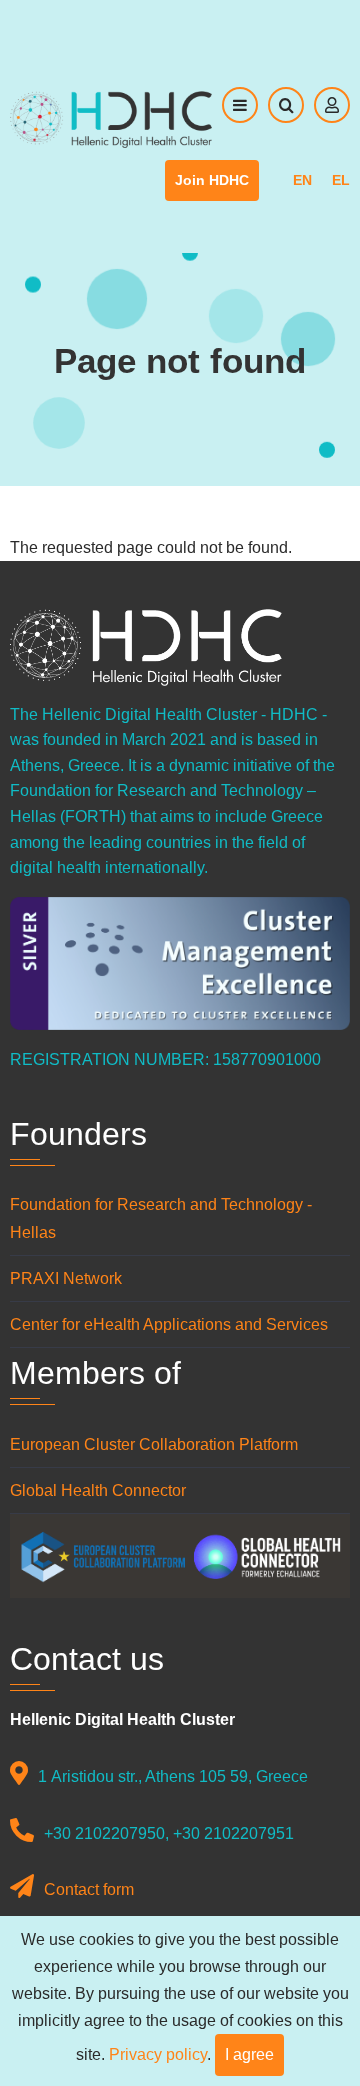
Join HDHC (212, 180)
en (302, 180)
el (341, 180)
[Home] (111, 118)
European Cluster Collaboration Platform (154, 1444)
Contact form (89, 1889)
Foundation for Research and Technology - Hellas (161, 1218)
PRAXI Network (66, 1278)
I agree (249, 2054)
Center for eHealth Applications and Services (171, 1324)
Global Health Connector (98, 1490)
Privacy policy (158, 2054)
